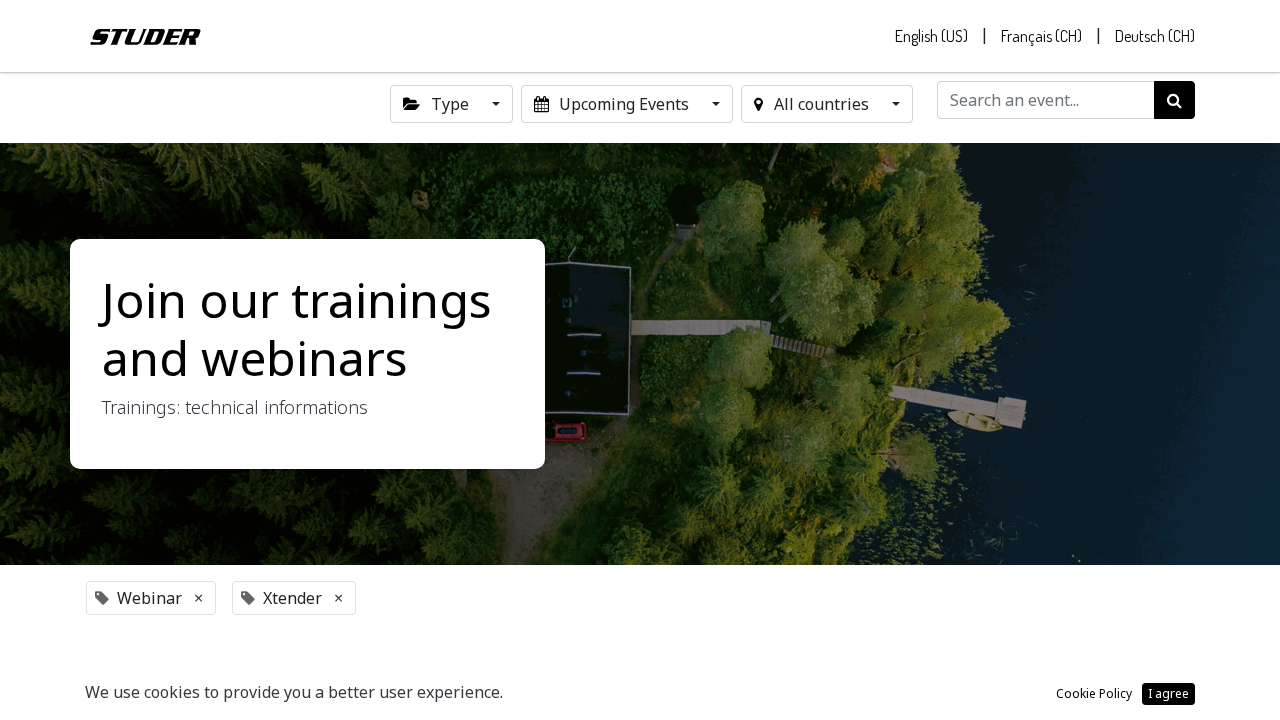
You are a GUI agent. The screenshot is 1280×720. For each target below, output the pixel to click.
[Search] (1174, 100)
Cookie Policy (1094, 693)
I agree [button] (1168, 693)
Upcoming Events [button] (624, 104)
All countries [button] (821, 104)
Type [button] (450, 104)
